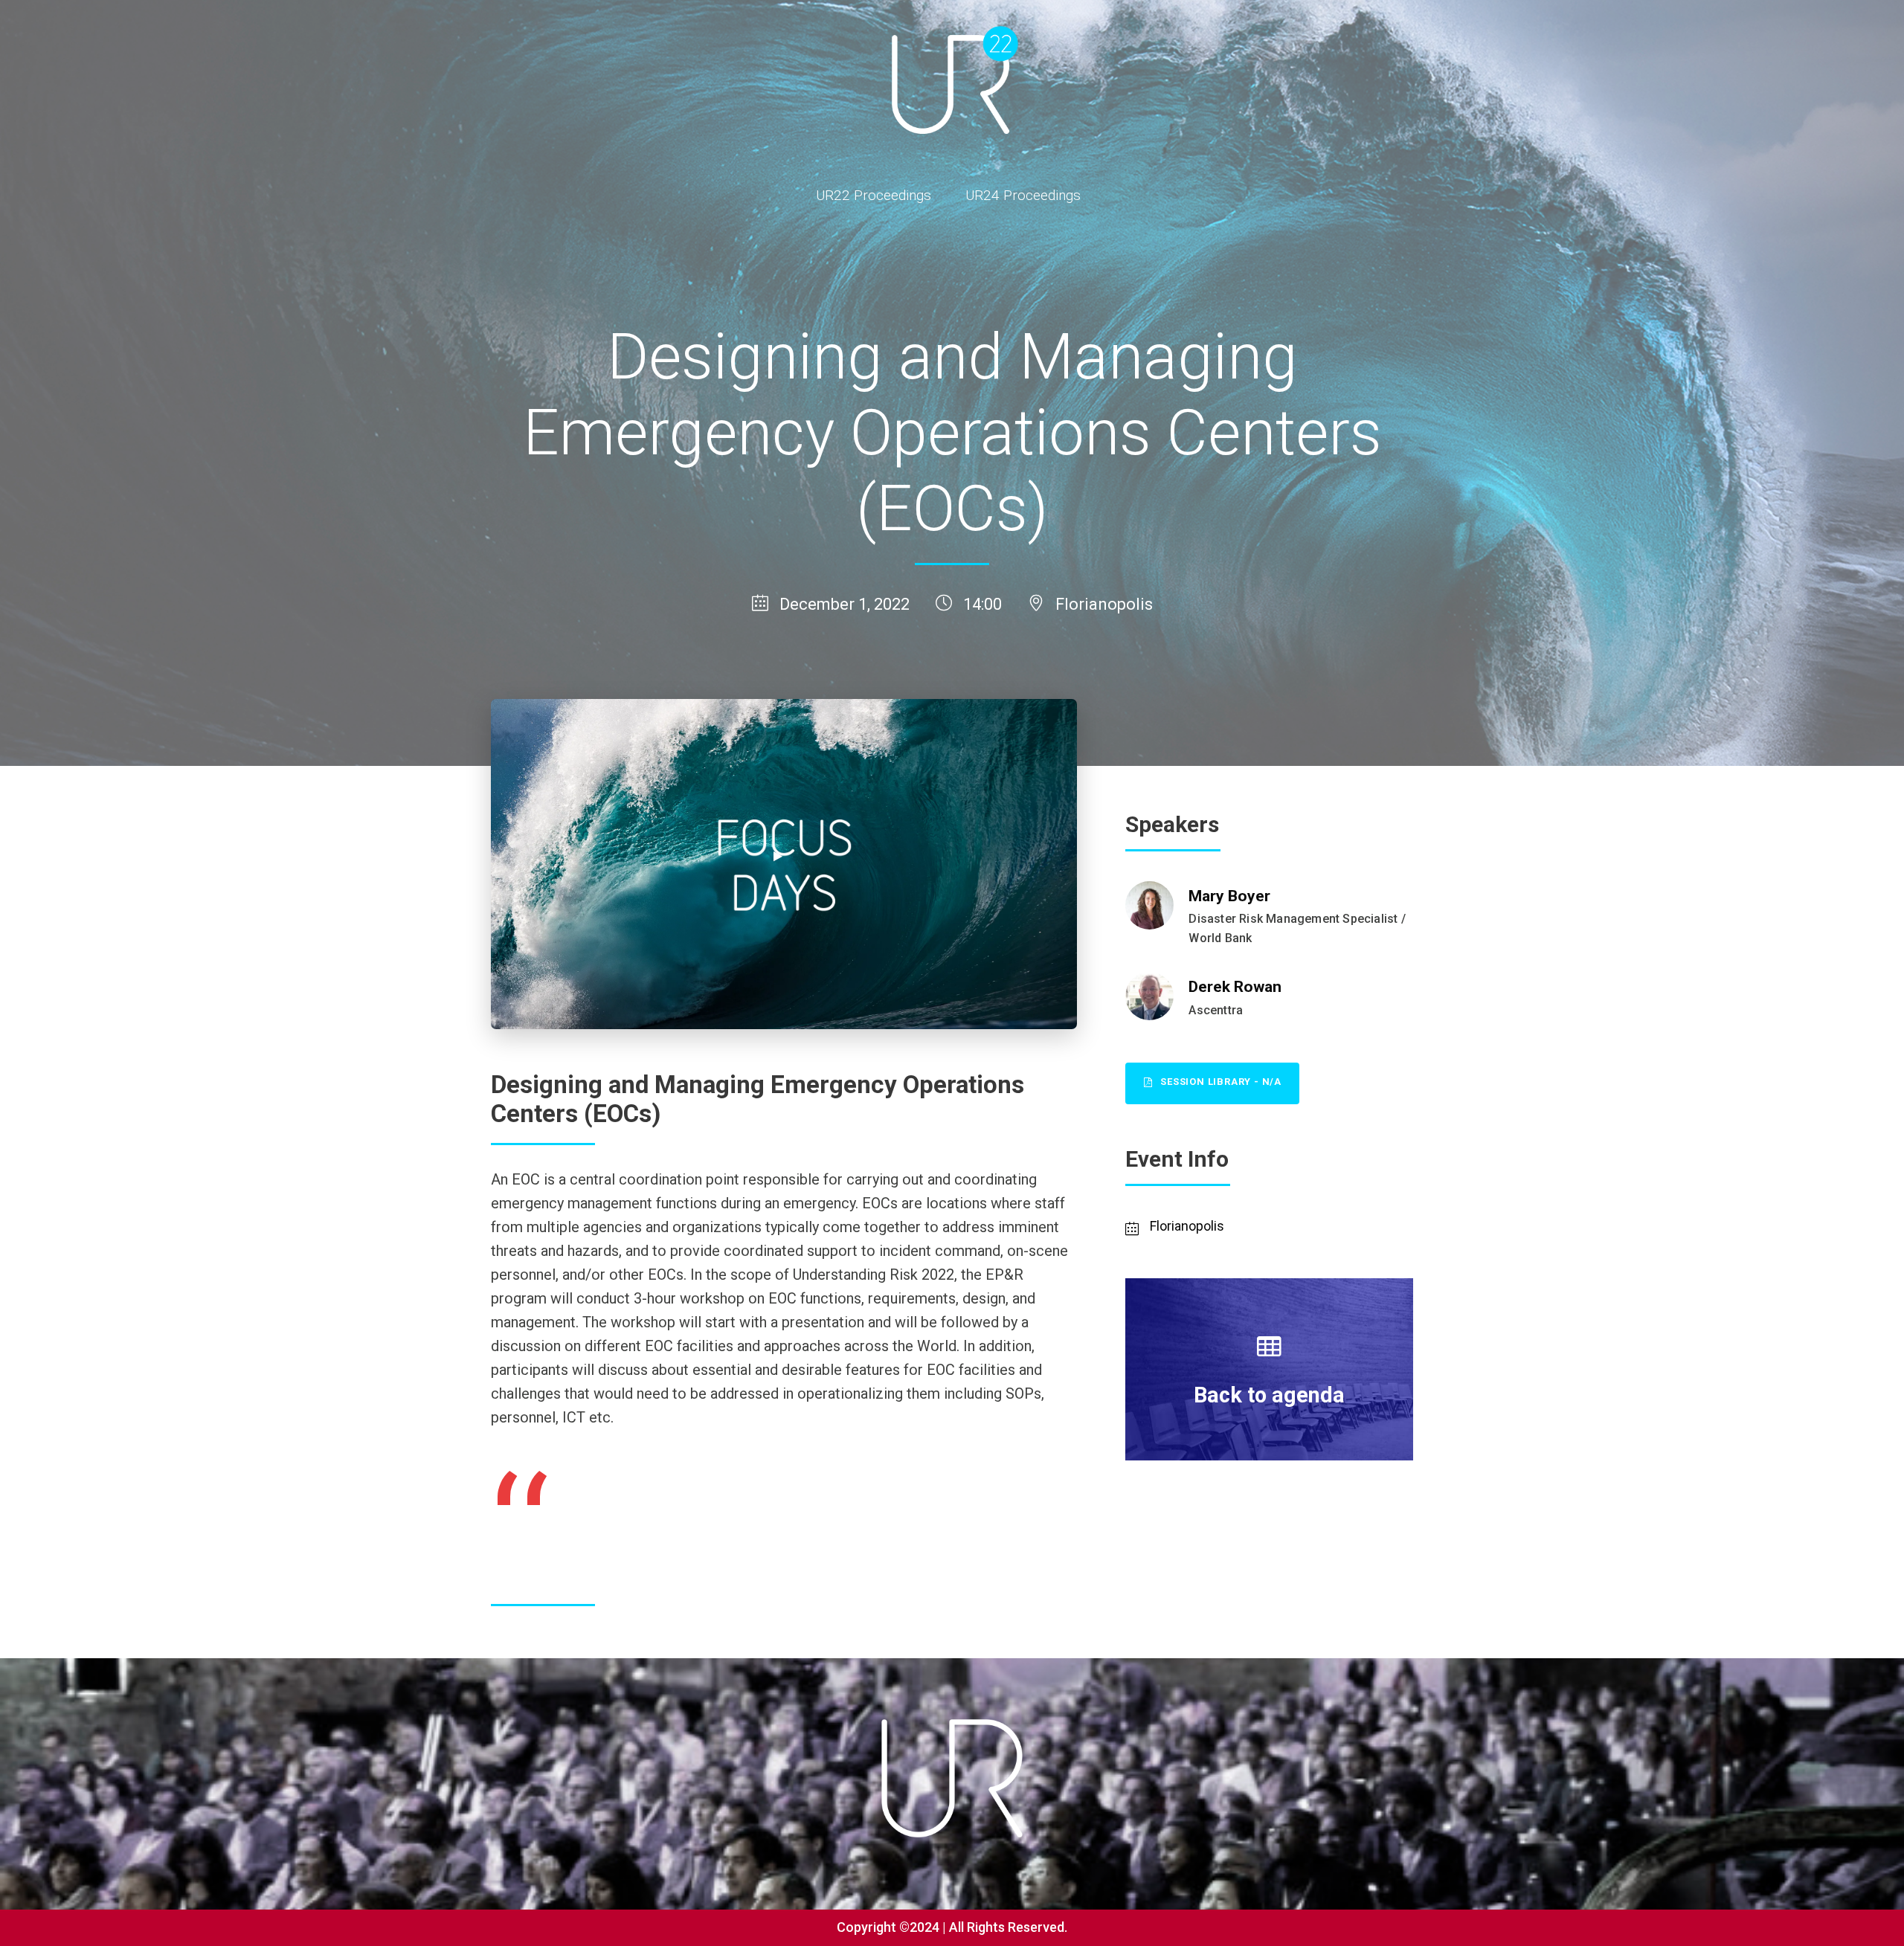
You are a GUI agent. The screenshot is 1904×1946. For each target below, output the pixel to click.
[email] (1870, 946)
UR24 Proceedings (1023, 195)
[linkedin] (1870, 910)
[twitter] (1870, 875)
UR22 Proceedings (874, 195)
